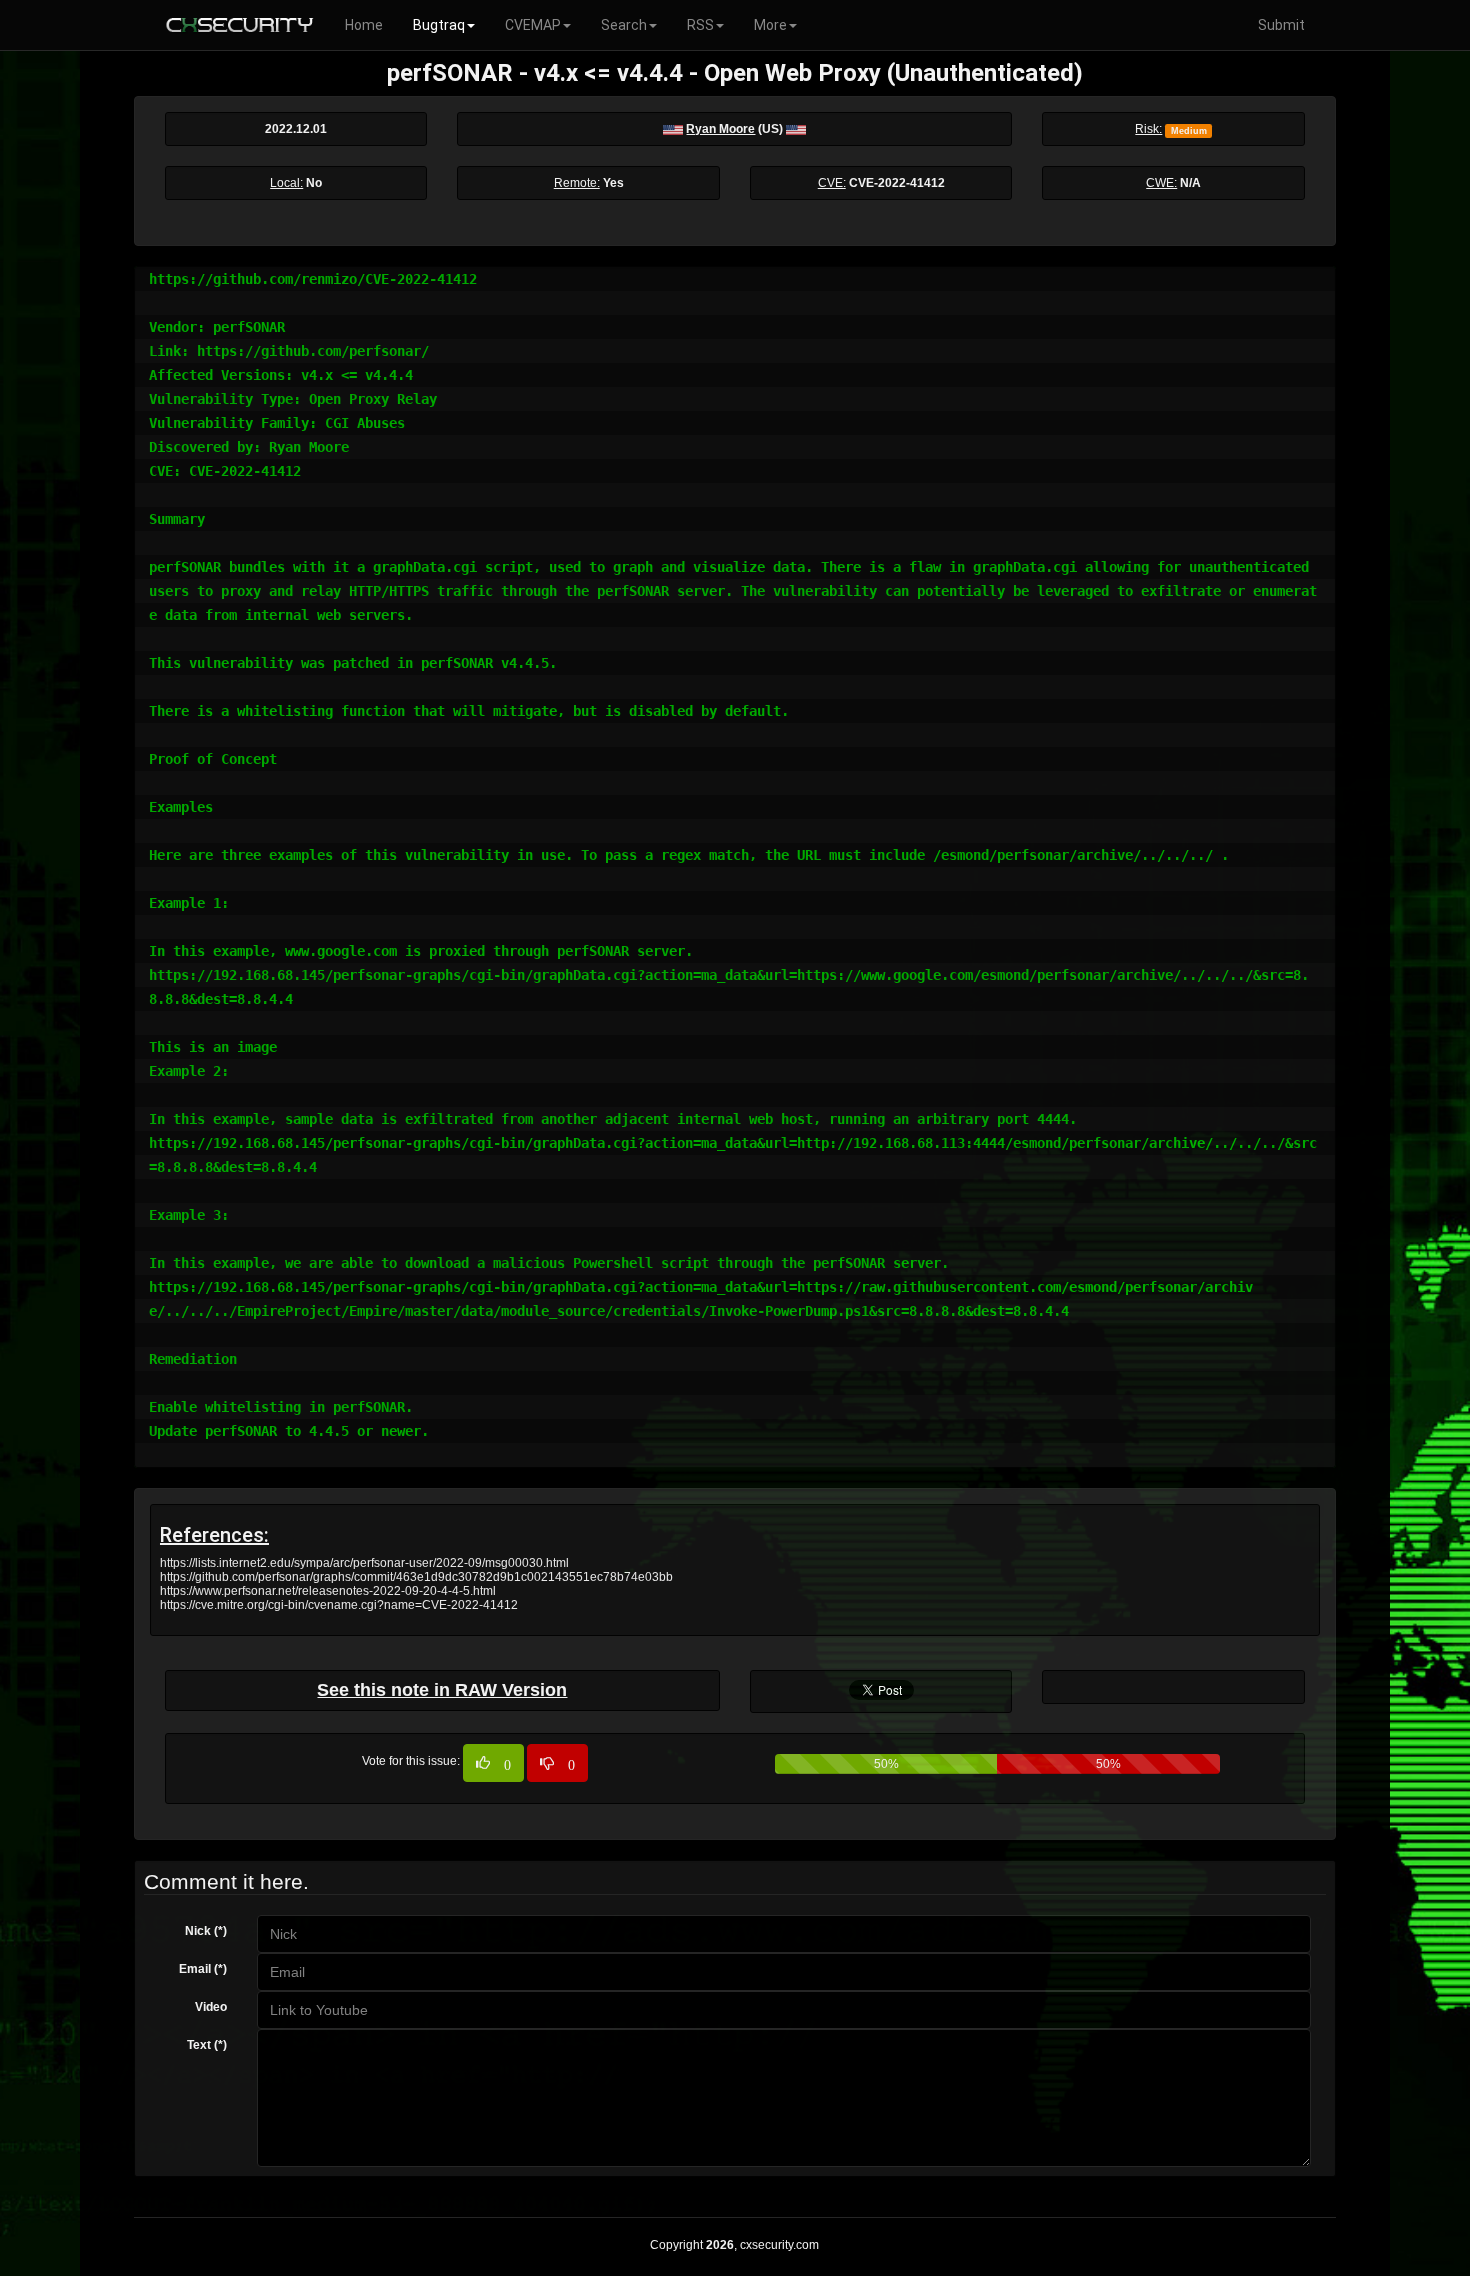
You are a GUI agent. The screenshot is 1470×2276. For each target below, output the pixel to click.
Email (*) (203, 1969)
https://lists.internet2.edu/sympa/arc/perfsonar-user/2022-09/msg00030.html (364, 1563)
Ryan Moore (720, 129)
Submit (1281, 25)
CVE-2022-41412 (897, 183)
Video (211, 2007)
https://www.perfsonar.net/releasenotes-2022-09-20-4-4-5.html (328, 1591)
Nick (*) (206, 1931)
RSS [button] (700, 25)
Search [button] (624, 25)
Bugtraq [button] (439, 25)
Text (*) (207, 2045)
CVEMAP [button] (533, 25)
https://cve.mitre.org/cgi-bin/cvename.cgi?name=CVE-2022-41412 (339, 1605)
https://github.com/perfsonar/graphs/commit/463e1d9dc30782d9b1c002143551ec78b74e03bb (416, 1577)
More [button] (770, 25)
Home (364, 25)
